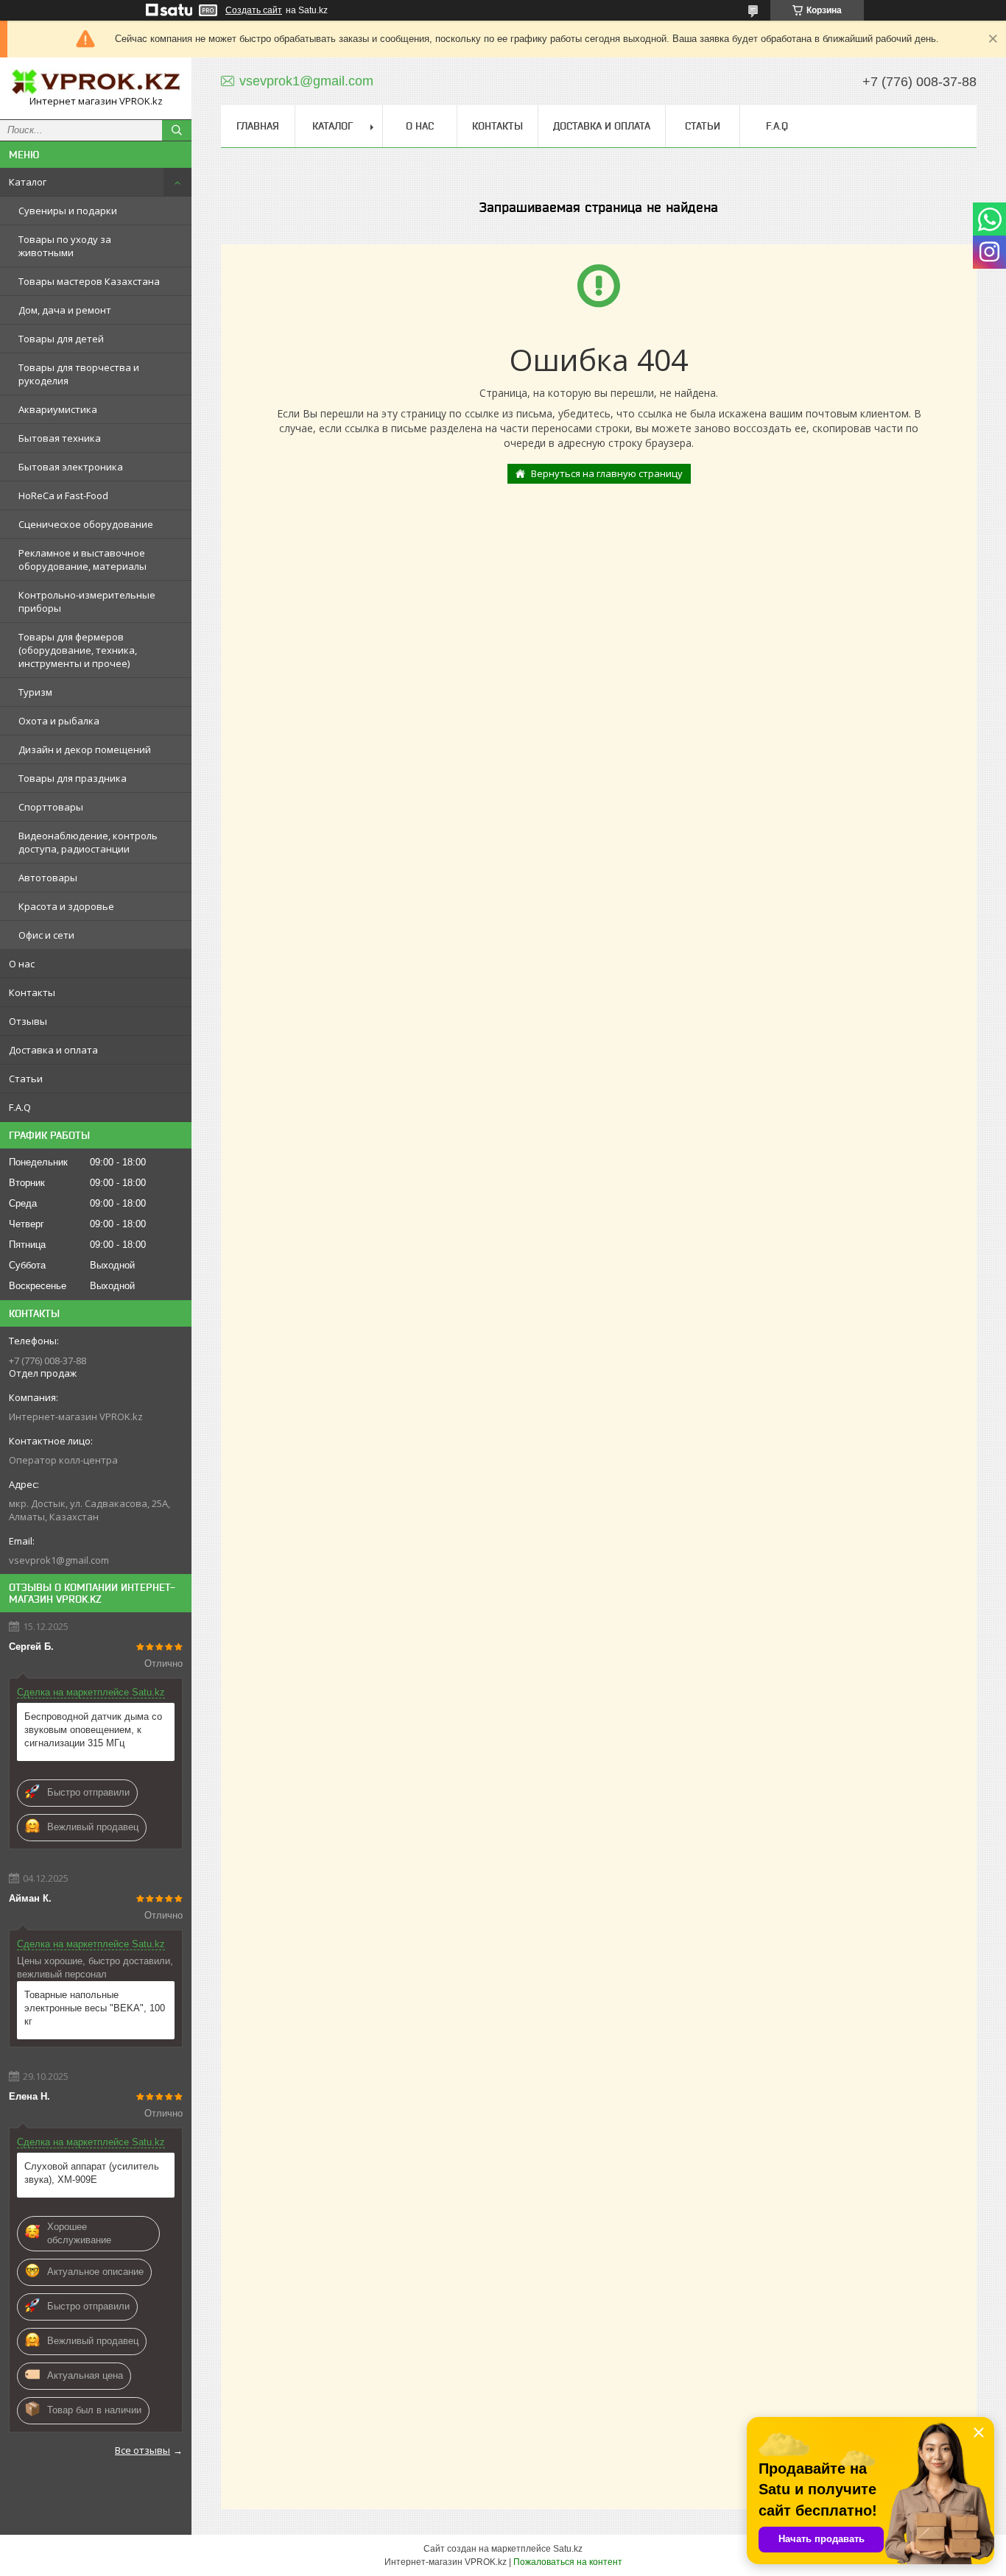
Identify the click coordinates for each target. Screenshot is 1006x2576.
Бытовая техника (60, 438)
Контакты (32, 992)
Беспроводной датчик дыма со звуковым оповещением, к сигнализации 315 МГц (93, 1730)
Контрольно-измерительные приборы (87, 601)
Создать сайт (254, 10)
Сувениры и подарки (68, 211)
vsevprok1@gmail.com (59, 1560)
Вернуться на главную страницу (607, 473)
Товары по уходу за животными (65, 246)
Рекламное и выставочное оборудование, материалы (82, 560)
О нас (22, 964)
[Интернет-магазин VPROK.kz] (96, 82)
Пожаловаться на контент (568, 2562)
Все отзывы (143, 2450)
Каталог (28, 182)
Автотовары (48, 878)
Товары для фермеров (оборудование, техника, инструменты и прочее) (78, 650)
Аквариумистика (58, 409)
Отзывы (28, 1021)
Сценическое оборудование (86, 524)
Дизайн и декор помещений (85, 749)
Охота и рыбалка (59, 721)
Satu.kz (568, 2549)
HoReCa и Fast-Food (63, 495)
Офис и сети (46, 935)
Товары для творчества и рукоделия (79, 374)
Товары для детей (61, 339)
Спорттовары (51, 807)
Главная (258, 126)
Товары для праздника (73, 778)
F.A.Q (20, 1107)
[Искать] (177, 130)
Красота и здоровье (66, 906)
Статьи (26, 1079)
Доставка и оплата (53, 1050)
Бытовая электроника (71, 467)
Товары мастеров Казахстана (89, 281)
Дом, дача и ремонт (65, 310)
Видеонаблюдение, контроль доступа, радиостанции (88, 842)
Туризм (35, 692)
